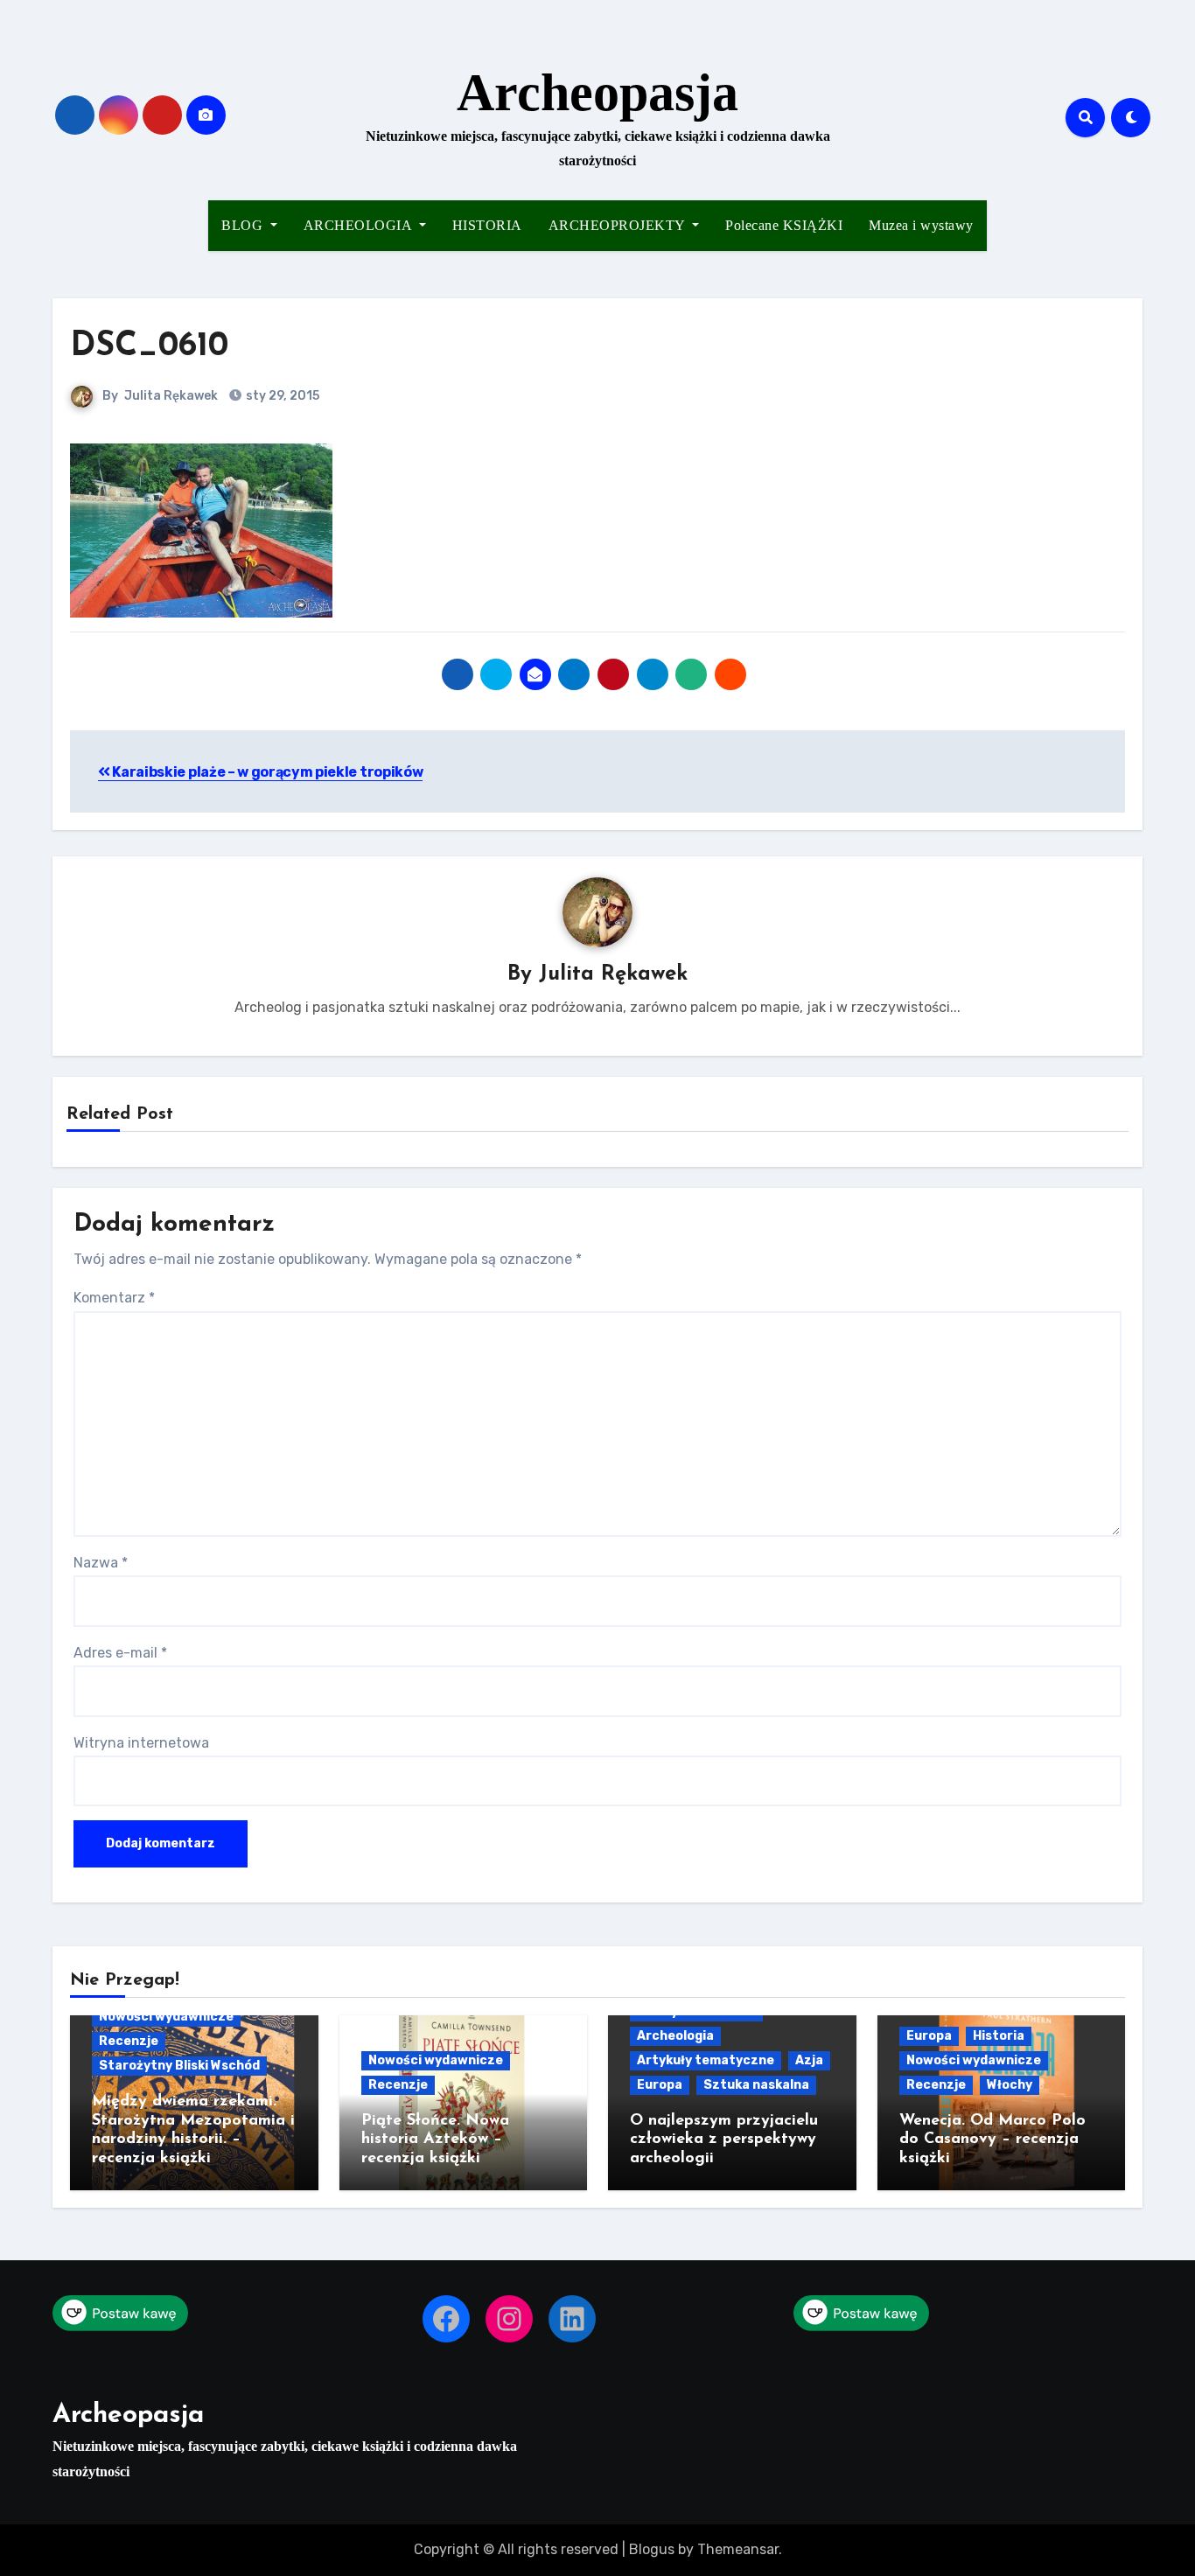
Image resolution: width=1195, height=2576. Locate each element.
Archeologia (675, 2036)
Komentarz (114, 1298)
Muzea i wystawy (921, 225)
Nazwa (101, 1563)
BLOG (244, 225)
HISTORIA (487, 225)
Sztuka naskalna (756, 2085)
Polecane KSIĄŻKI (784, 225)
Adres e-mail (120, 1653)
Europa (660, 2085)
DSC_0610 (149, 347)
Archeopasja (597, 93)
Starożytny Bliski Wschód (179, 2066)
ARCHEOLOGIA (360, 225)
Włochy (1010, 2085)
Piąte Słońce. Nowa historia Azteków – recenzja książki (435, 2140)
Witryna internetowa (141, 1743)
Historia (999, 2036)
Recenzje (129, 2041)
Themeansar (738, 2549)
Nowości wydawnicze (166, 2017)
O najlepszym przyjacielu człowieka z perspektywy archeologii (724, 2140)
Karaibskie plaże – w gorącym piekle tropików (266, 772)
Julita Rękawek (171, 396)
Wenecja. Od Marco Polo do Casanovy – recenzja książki (992, 2140)
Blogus (652, 2549)
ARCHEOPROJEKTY (619, 225)
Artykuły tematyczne (706, 2060)
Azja (809, 2060)
